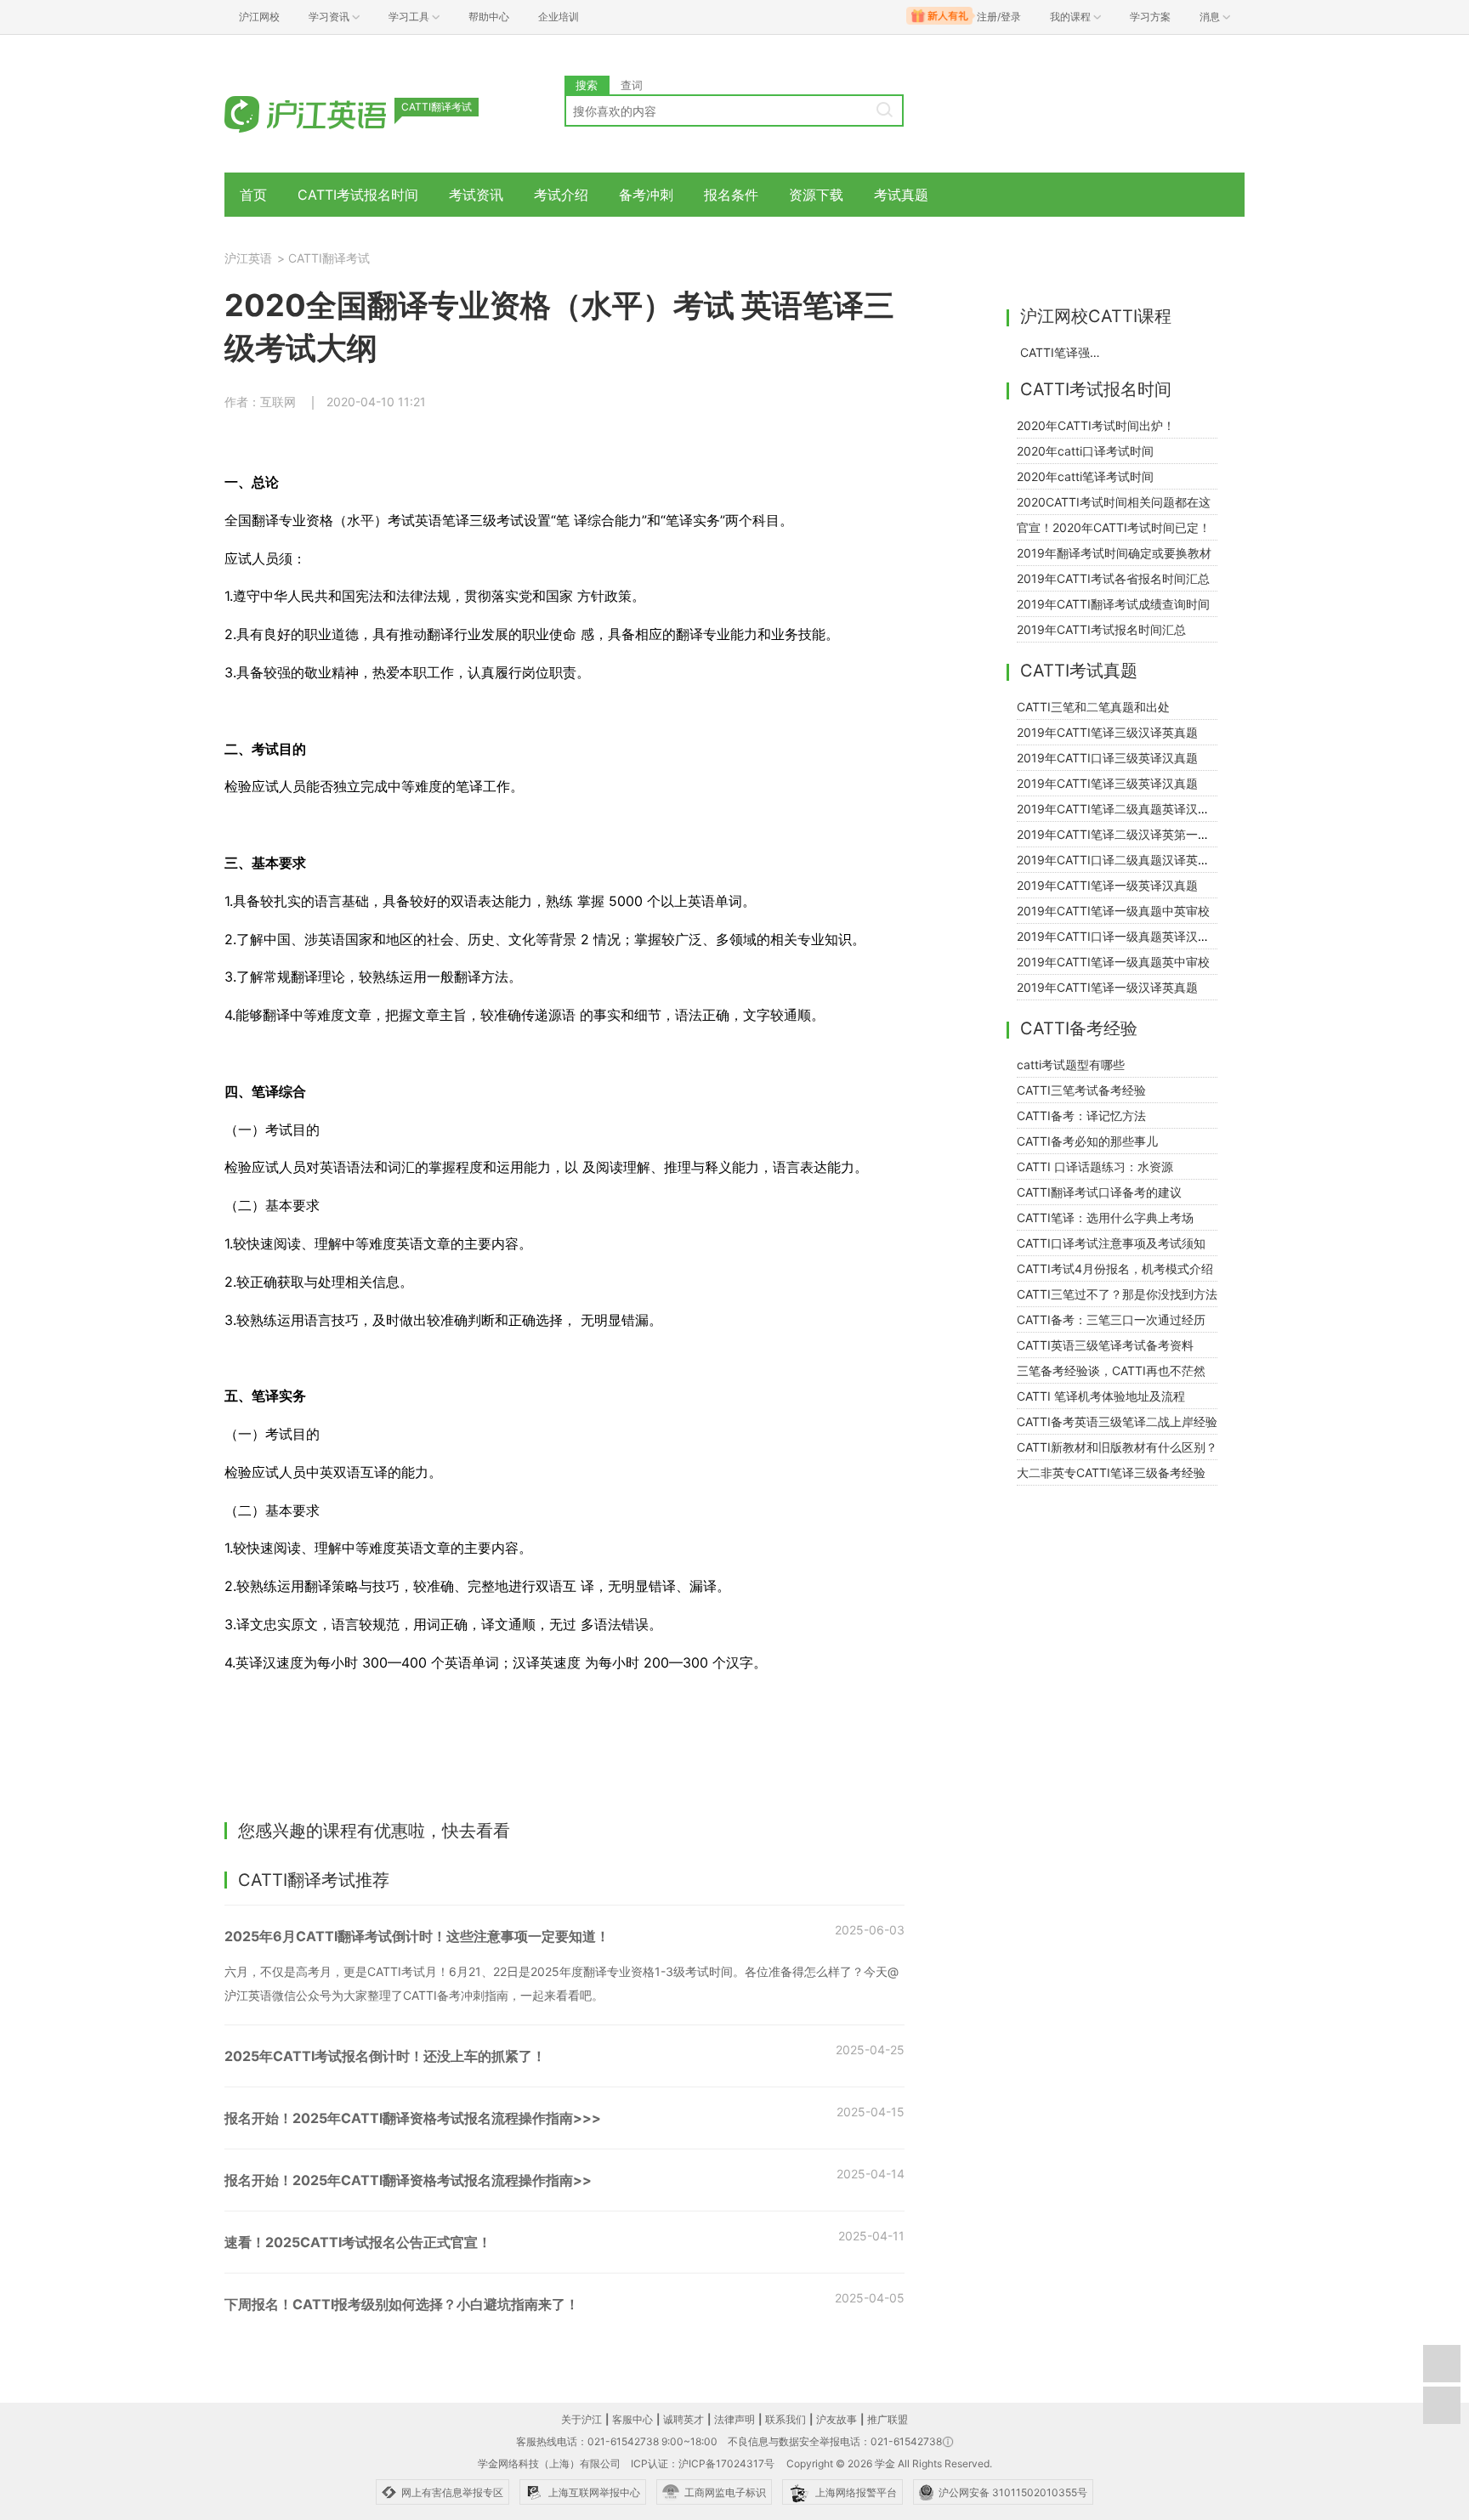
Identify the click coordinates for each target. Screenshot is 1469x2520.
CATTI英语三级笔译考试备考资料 (1105, 1345)
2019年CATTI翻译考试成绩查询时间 (1113, 604)
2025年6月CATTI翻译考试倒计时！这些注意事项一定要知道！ (417, 1936)
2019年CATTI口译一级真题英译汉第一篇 (1125, 936)
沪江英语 (248, 258)
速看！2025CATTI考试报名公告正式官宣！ (358, 2242)
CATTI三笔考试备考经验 (1081, 1090)
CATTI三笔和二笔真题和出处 (1093, 707)
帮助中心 (489, 17)
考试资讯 (476, 195)
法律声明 (734, 2419)
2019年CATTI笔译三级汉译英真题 (1107, 732)
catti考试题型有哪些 (1071, 1065)
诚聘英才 (683, 2419)
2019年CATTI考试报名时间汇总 (1101, 629)
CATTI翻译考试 (329, 258)
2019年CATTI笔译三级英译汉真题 (1107, 783)
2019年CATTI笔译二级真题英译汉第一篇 (1125, 809)
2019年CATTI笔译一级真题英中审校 (1113, 962)
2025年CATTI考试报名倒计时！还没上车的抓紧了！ (385, 2056)
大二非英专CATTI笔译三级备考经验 (1111, 1472)
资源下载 (816, 195)
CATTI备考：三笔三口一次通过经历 (1111, 1319)
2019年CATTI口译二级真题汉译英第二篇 (1125, 860)
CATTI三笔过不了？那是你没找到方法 (1117, 1294)
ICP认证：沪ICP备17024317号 (703, 2463)
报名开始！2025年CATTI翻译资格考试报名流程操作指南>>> (413, 2118)
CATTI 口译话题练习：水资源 (1095, 1167)
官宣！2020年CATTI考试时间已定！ (1114, 527)
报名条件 (731, 195)
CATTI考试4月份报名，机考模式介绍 (1115, 1268)
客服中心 (632, 2419)
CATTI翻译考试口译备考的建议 (1099, 1192)
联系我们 (786, 2419)
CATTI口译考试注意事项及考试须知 (1111, 1243)
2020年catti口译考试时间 (1085, 451)
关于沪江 (581, 2419)
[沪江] (331, 113)
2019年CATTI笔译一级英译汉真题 (1107, 885)
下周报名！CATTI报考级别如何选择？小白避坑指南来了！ (402, 2304)
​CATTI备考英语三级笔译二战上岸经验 (1117, 1421)
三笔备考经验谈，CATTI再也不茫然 (1111, 1370)
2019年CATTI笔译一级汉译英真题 (1107, 987)
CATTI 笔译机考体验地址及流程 (1101, 1396)
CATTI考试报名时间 (358, 195)
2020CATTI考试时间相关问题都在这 (1114, 502)
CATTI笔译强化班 (1064, 352)
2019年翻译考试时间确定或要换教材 (1114, 553)
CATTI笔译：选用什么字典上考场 (1105, 1218)
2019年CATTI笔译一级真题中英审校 (1113, 911)
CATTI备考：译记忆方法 (1081, 1116)
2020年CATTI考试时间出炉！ (1096, 425)
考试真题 (901, 195)
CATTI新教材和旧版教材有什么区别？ (1117, 1447)
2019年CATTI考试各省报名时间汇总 (1113, 578)
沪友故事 (837, 2419)
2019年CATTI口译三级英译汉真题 (1107, 758)
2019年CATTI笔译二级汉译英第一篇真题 (1125, 834)
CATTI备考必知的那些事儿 (1087, 1141)
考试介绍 (561, 195)
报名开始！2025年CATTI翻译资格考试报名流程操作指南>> (408, 2180)
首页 (253, 195)
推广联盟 (888, 2419)
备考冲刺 (646, 195)
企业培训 (559, 17)
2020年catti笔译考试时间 (1085, 476)
